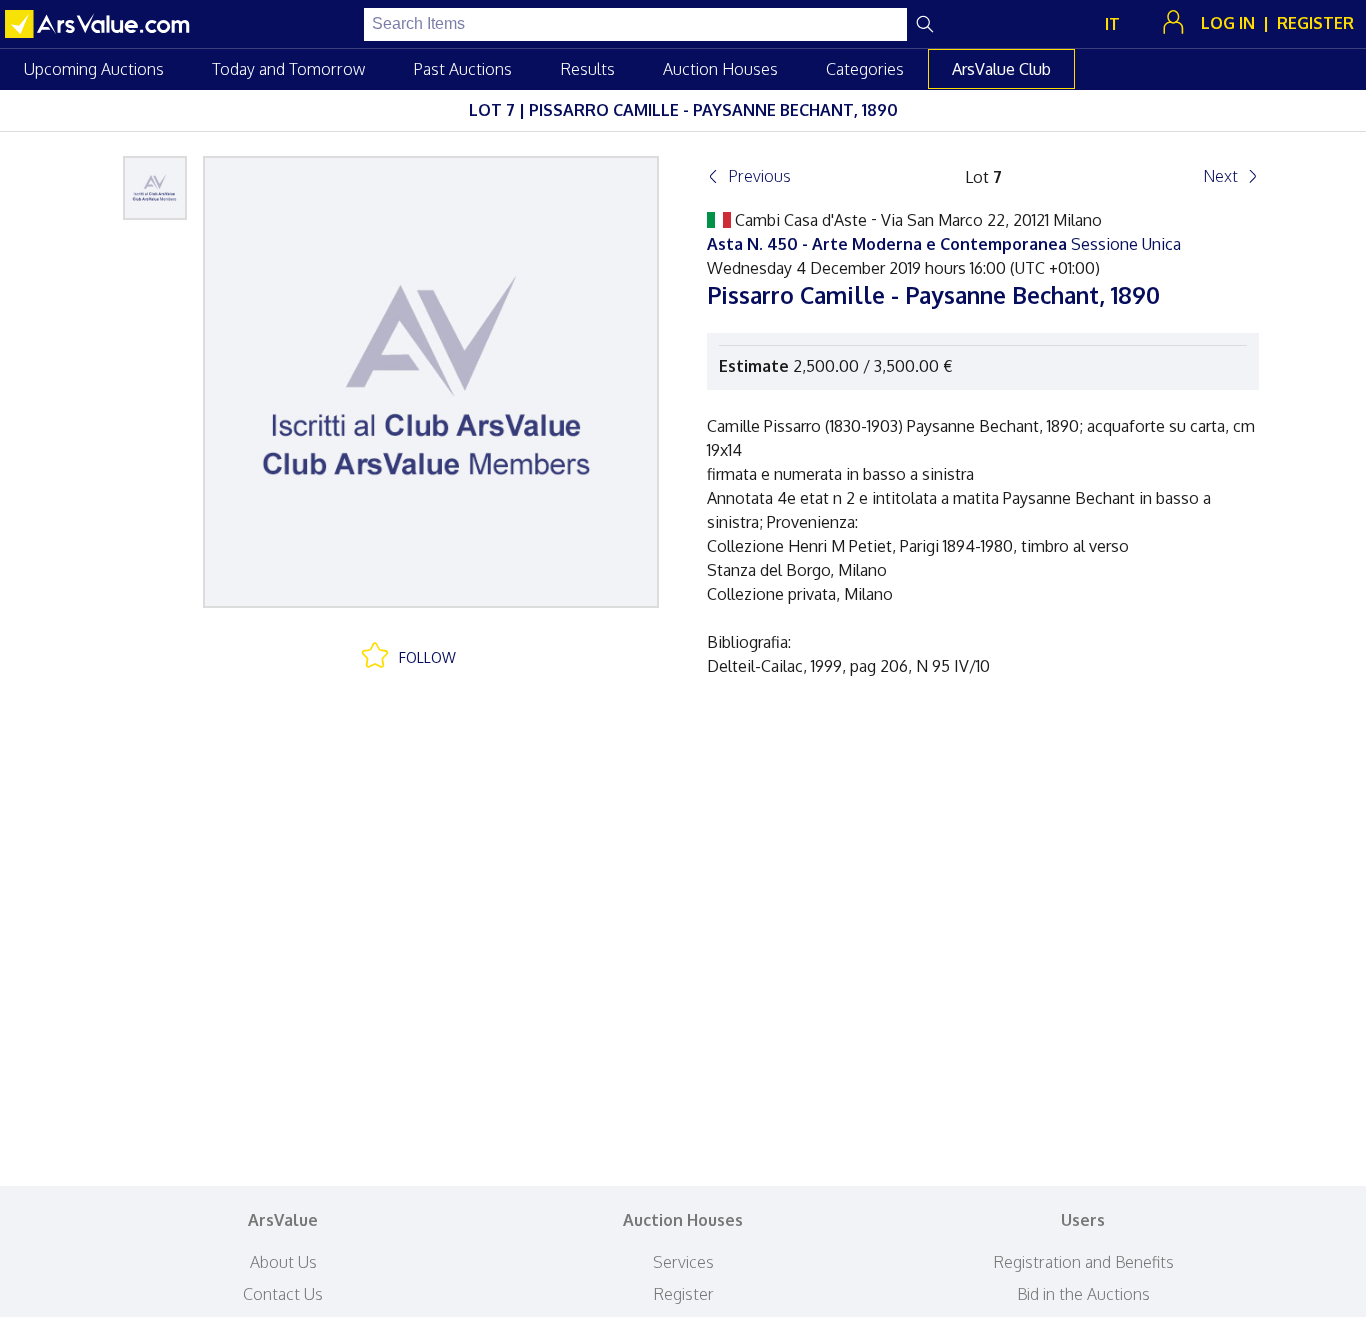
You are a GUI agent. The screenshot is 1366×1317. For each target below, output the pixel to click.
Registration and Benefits (1083, 1262)
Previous (759, 176)
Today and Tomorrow (288, 69)
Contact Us (283, 1294)
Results (587, 69)
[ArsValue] (100, 24)
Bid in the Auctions (1083, 1294)
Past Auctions (462, 69)
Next (1220, 176)
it (1112, 24)
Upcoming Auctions (94, 69)
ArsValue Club (1001, 69)
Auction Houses (720, 69)
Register (683, 1294)
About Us (283, 1262)
